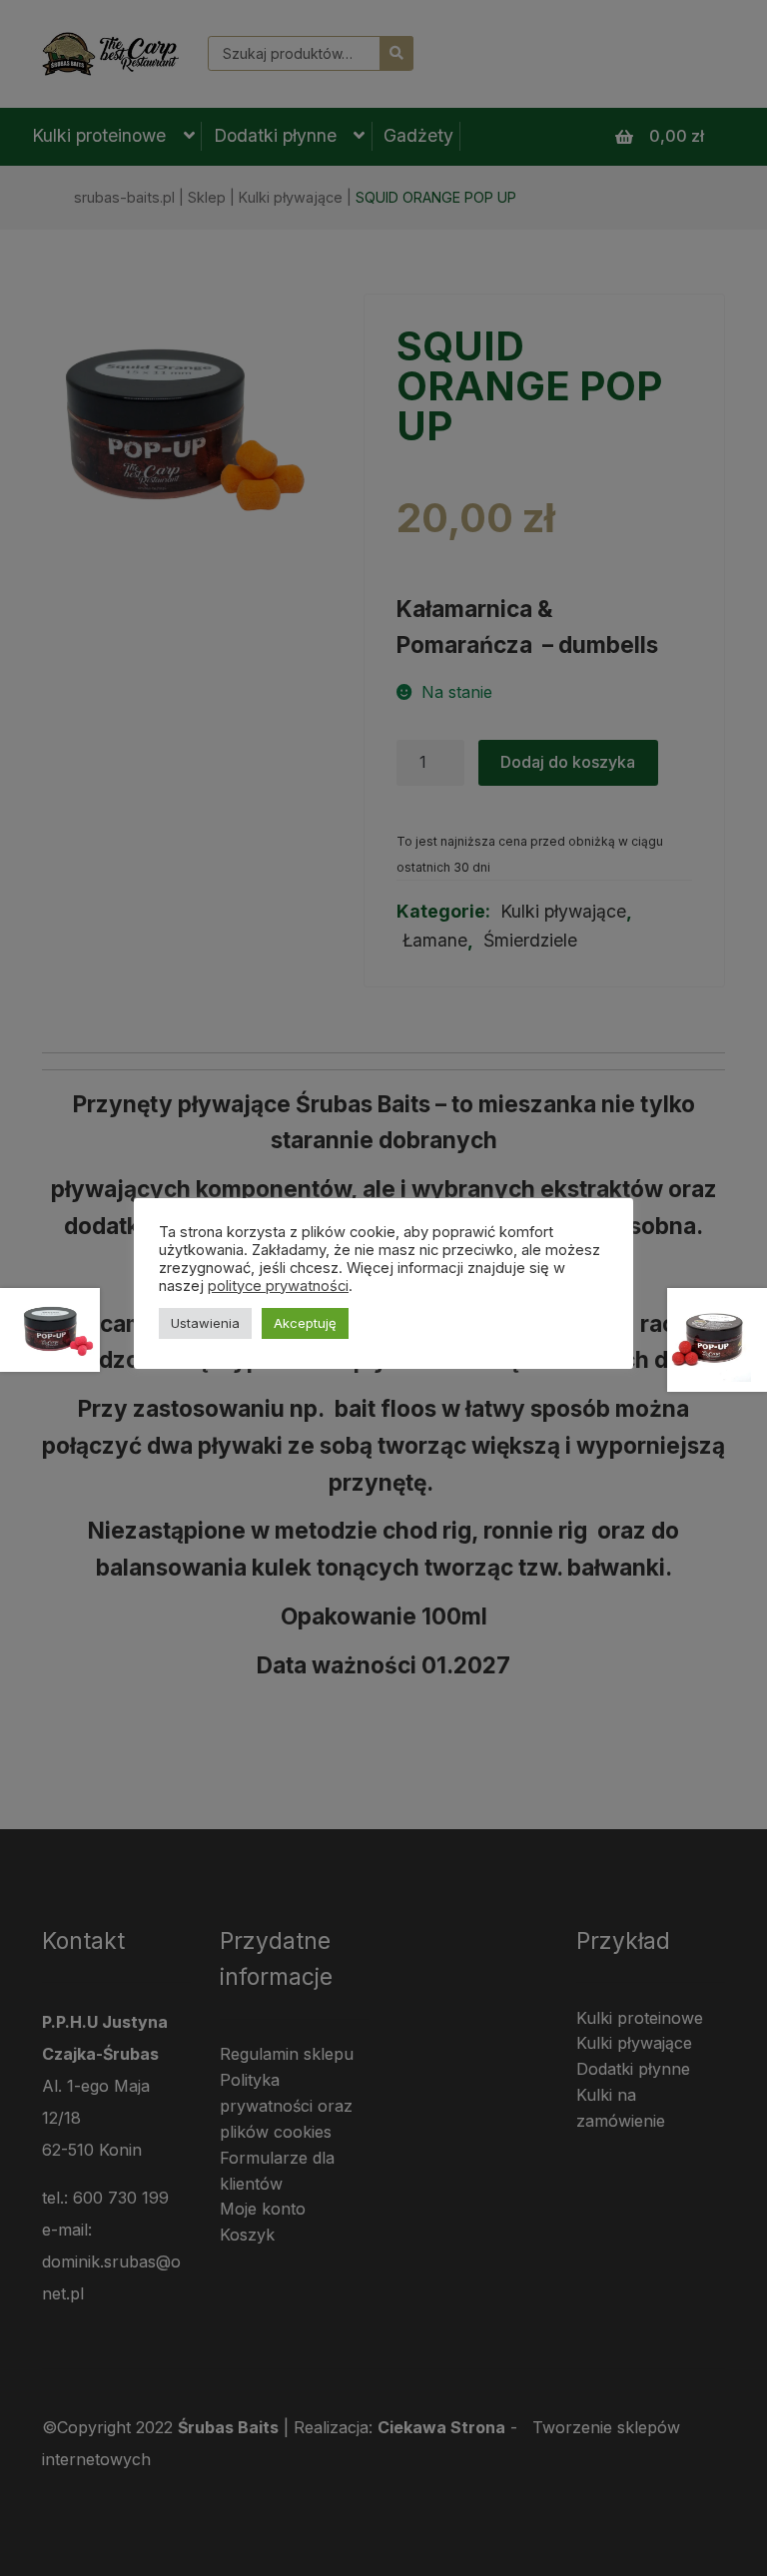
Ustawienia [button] (205, 1323)
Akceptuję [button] (305, 1323)
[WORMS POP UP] (50, 1330)
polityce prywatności (278, 1286)
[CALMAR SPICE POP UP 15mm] (717, 1340)
